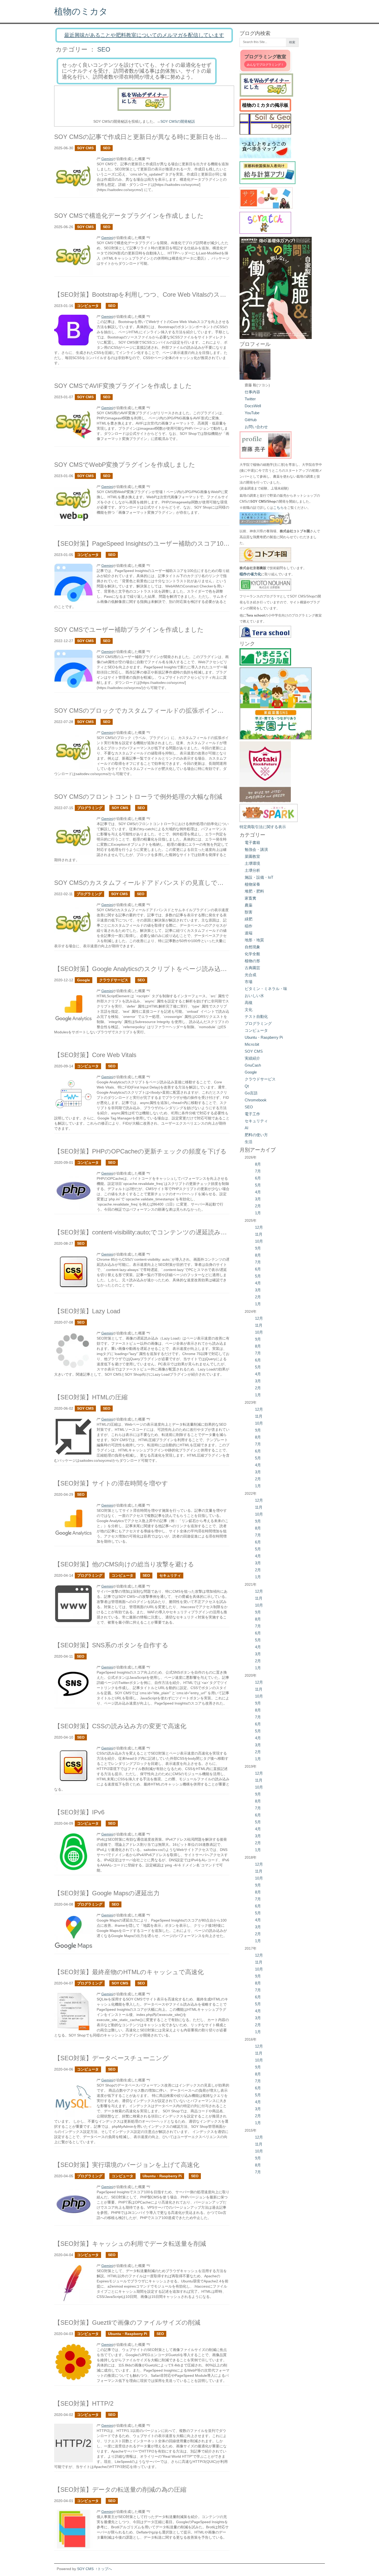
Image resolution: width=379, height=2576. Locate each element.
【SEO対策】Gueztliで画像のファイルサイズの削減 (127, 2322)
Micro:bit (252, 1044)
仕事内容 (252, 392)
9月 (258, 1248)
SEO (104, 49)
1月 (258, 1213)
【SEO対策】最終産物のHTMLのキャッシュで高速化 (129, 1972)
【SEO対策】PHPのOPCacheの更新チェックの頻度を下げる (140, 1151)
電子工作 (252, 1114)
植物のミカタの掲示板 (265, 105)
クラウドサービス (114, 980)
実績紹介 (252, 1058)
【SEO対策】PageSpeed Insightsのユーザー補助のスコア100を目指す (153, 543)
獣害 (249, 912)
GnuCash (253, 1065)
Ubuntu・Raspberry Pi (162, 2176)
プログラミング (90, 808)
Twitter (250, 399)
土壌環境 (252, 863)
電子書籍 (252, 842)
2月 (258, 1206)
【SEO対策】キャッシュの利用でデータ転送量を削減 (130, 2244)
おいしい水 (254, 996)
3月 (258, 1199)
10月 (259, 1241)
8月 (258, 1164)
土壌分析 (252, 870)
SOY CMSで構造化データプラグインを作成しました (129, 216)
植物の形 (252, 961)
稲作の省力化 (250, 574)
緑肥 (249, 919)
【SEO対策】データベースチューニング (111, 2058)
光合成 (250, 975)
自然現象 (252, 947)
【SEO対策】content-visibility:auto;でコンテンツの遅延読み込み (144, 1232)
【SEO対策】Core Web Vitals (95, 1055)
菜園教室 (252, 856)
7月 (258, 1171)
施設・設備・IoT (259, 877)
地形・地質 (254, 940)
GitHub (251, 420)
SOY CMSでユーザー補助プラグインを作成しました (129, 630)
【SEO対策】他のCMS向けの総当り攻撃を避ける (124, 1564)
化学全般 (252, 954)
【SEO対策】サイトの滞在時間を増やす (111, 1483)
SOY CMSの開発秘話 (178, 121)
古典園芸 (252, 968)
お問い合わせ (256, 427)
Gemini (107, 159)
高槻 (249, 1003)
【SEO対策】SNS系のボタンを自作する (111, 1645)
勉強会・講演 (256, 849)
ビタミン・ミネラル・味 (266, 989)
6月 (258, 1178)
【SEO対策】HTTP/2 (84, 2403)
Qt (247, 1086)
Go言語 (251, 1093)
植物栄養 (252, 884)
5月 (258, 1185)
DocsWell (253, 406)
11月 (259, 1234)
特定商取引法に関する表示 (263, 827)
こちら (278, 508)
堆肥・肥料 (254, 891)
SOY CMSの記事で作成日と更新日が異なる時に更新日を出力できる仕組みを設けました (179, 137)
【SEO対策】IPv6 (79, 1812)
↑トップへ (104, 2569)
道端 (249, 933)
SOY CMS (85, 148)
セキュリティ (170, 1575)
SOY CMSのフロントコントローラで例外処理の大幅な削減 (138, 797)
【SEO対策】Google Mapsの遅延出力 (107, 1893)
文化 (249, 1009)
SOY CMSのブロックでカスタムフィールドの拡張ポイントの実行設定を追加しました (177, 711)
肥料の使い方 (256, 1135)
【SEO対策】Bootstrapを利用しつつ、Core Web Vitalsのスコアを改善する (159, 294)
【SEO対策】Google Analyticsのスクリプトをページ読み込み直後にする (156, 969)
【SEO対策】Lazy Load (87, 1311)
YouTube (252, 413)
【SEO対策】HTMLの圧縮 (91, 1397)
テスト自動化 (256, 1016)
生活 (249, 1142)
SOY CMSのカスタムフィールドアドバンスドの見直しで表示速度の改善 (158, 883)
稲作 (249, 926)
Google (84, 980)
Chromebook (256, 1100)
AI (246, 1128)
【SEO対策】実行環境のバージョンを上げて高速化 (127, 2165)
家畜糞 (250, 898)
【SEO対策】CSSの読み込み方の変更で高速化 (120, 1726)
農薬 (249, 905)
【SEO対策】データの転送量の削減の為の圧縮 (120, 2490)
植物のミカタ (81, 11)
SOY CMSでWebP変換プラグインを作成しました (125, 465)
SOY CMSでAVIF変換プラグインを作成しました (123, 386)
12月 (259, 1227)
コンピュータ (88, 306)
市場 (249, 982)
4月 (258, 1192)
